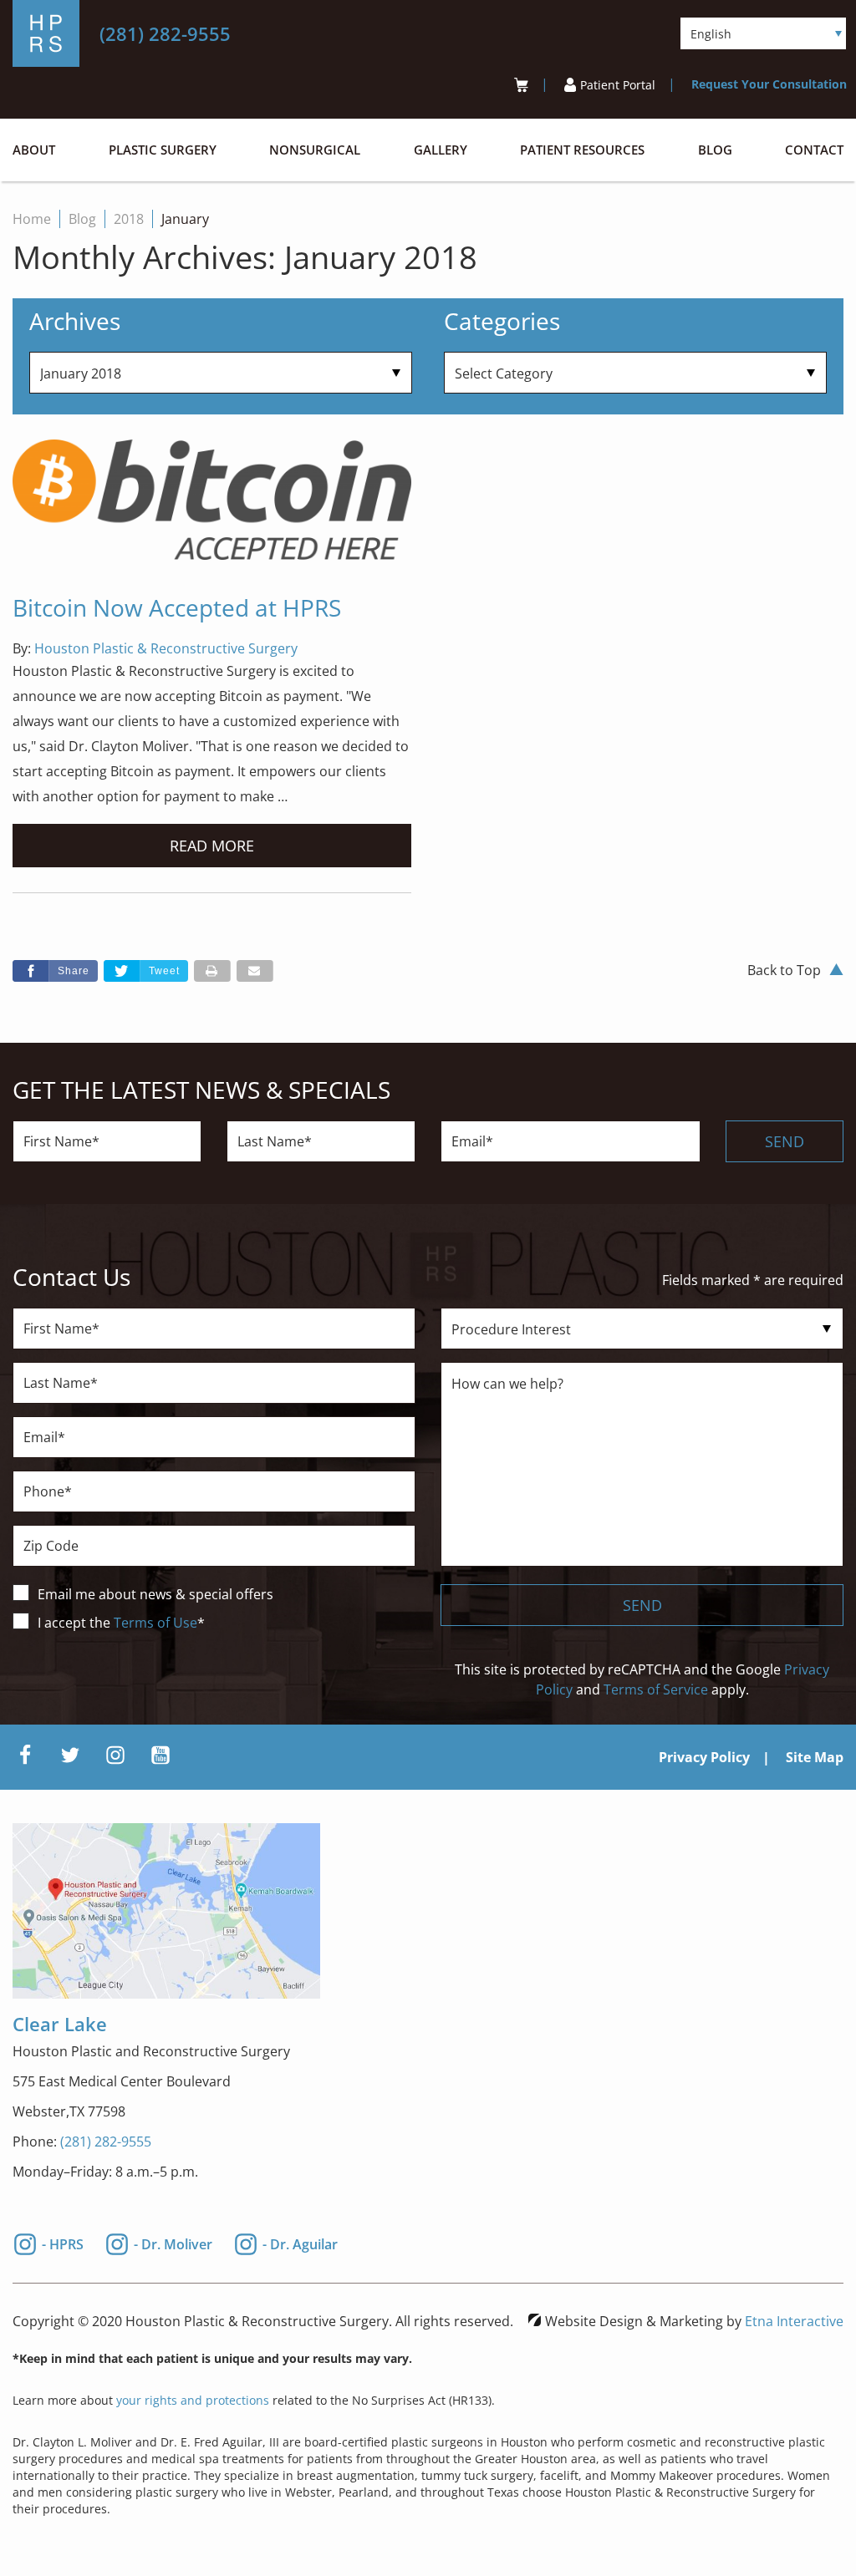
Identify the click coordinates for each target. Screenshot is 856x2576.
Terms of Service (656, 1689)
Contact (814, 150)
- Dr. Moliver (173, 2242)
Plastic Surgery (163, 150)
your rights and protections (193, 2400)
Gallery (441, 150)
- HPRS (63, 2242)
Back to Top (784, 970)
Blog (715, 150)
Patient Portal (618, 85)
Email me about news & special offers (155, 1594)
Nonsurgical (315, 150)
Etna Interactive (794, 2321)
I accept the (76, 1623)
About (34, 150)
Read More (212, 846)
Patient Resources (582, 150)
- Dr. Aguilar (300, 2242)
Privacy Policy (704, 1757)
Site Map (815, 1757)
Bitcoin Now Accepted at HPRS (177, 607)
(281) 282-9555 (106, 2142)
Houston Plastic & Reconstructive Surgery (166, 648)
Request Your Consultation (769, 84)
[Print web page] (212, 971)
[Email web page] (255, 971)
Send (785, 1141)
